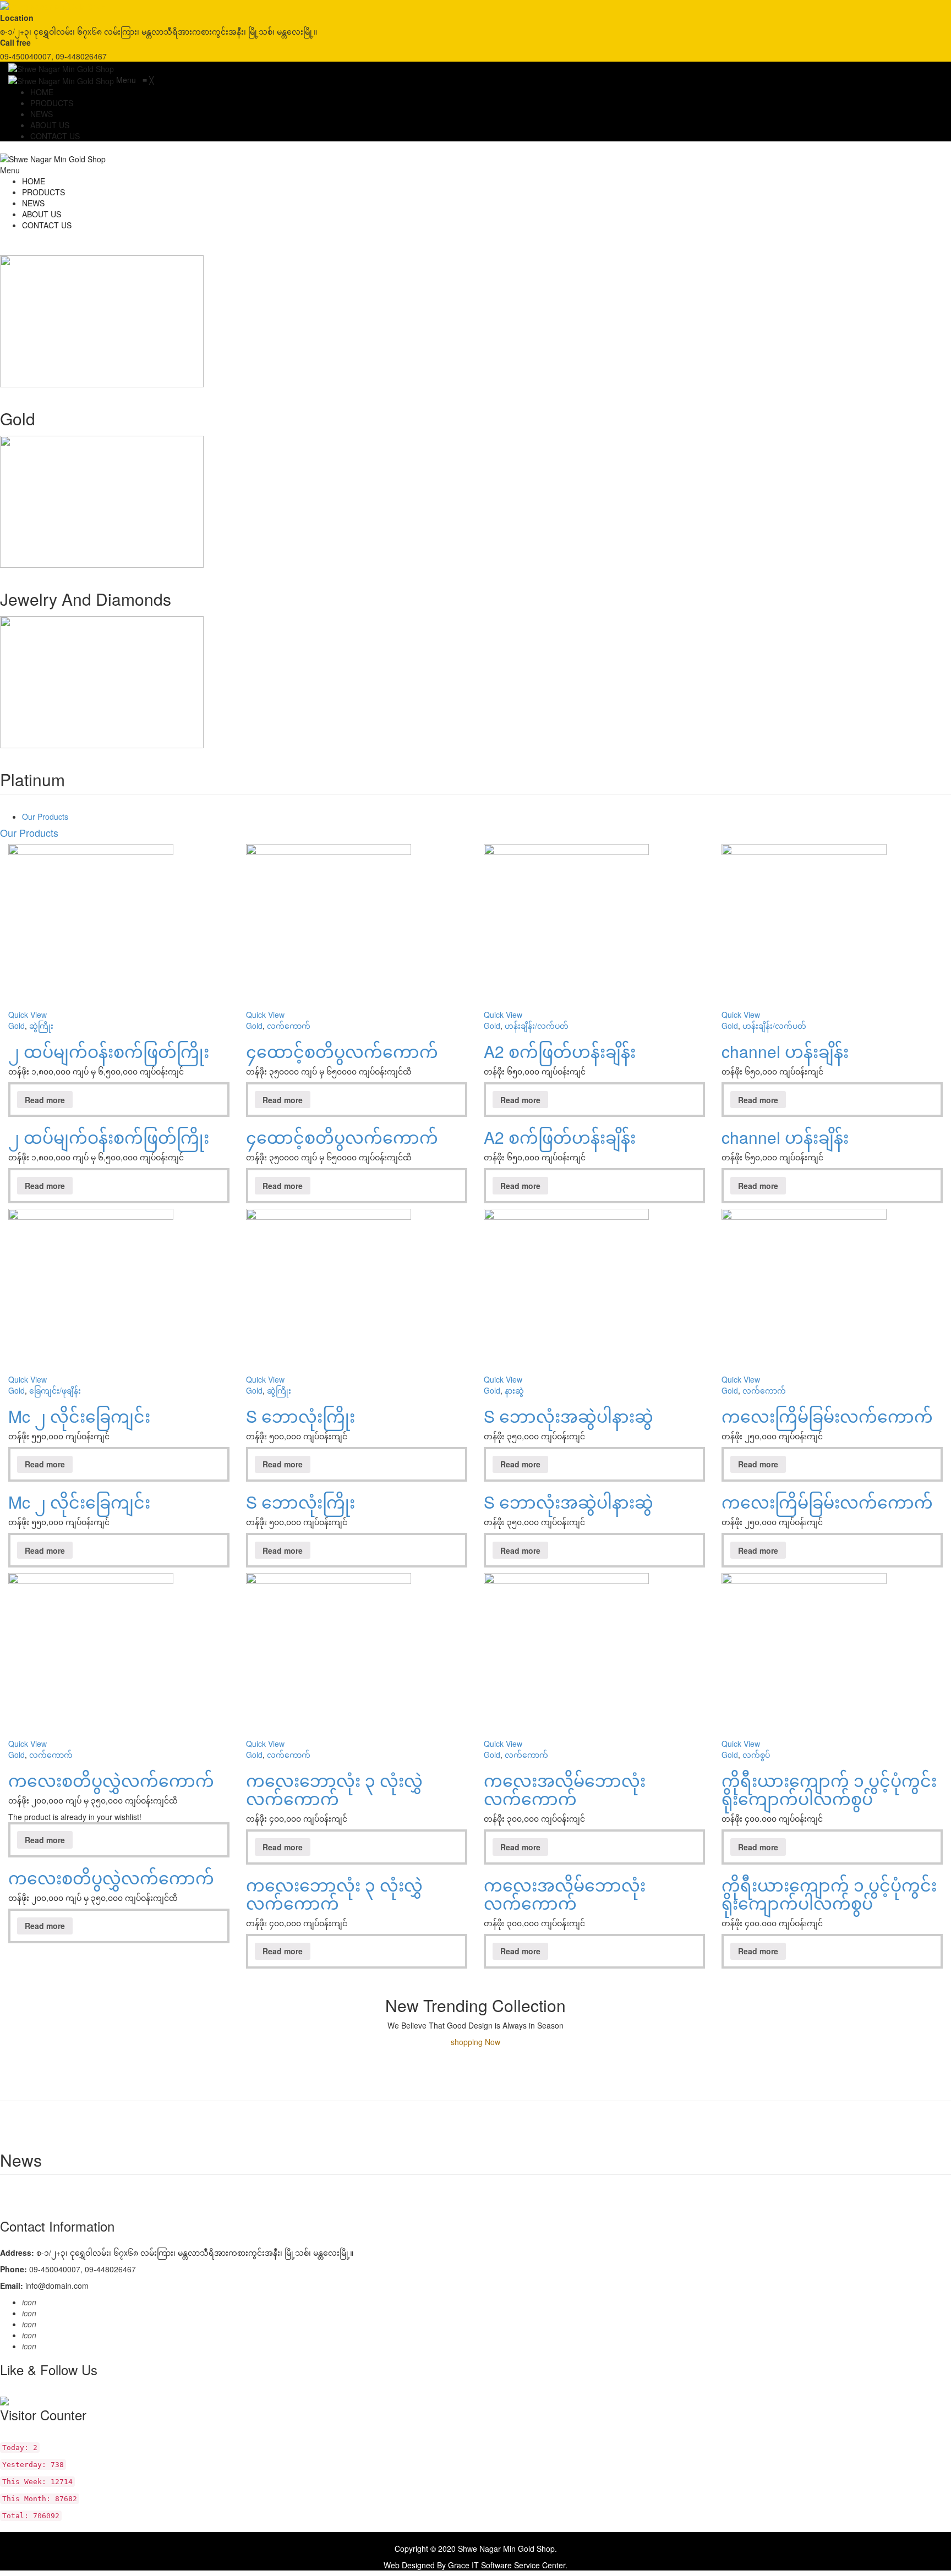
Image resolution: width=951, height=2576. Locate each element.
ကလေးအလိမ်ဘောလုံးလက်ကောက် (565, 1789)
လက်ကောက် (289, 1026)
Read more (45, 1100)
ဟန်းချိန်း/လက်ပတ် (537, 1026)
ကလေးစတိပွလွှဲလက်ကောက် (111, 1780)
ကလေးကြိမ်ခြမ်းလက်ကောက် (827, 1416)
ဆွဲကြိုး (41, 1026)
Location (17, 18)
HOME (34, 181)
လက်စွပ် (756, 1755)
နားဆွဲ (514, 1390)
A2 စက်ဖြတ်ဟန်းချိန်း (560, 1051)
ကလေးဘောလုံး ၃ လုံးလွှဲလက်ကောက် (334, 1789)
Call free (15, 42)
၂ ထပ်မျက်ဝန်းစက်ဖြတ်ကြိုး (109, 1051)
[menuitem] (42, 92)
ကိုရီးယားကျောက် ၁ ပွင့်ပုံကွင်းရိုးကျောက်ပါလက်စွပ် (829, 1789)
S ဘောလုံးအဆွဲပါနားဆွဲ (569, 1416)
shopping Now (475, 2042)
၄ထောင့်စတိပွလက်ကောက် (342, 1051)
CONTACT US (47, 225)
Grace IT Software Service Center (507, 2565)
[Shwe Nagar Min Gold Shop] (53, 6)
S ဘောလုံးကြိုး (300, 1416)
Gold (17, 1026)
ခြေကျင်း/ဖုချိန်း (55, 1390)
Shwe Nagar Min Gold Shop (506, 2548)
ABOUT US (42, 214)
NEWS (33, 203)
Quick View (28, 1015)
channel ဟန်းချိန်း (785, 1051)
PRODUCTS (43, 192)
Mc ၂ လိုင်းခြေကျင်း (79, 1416)
